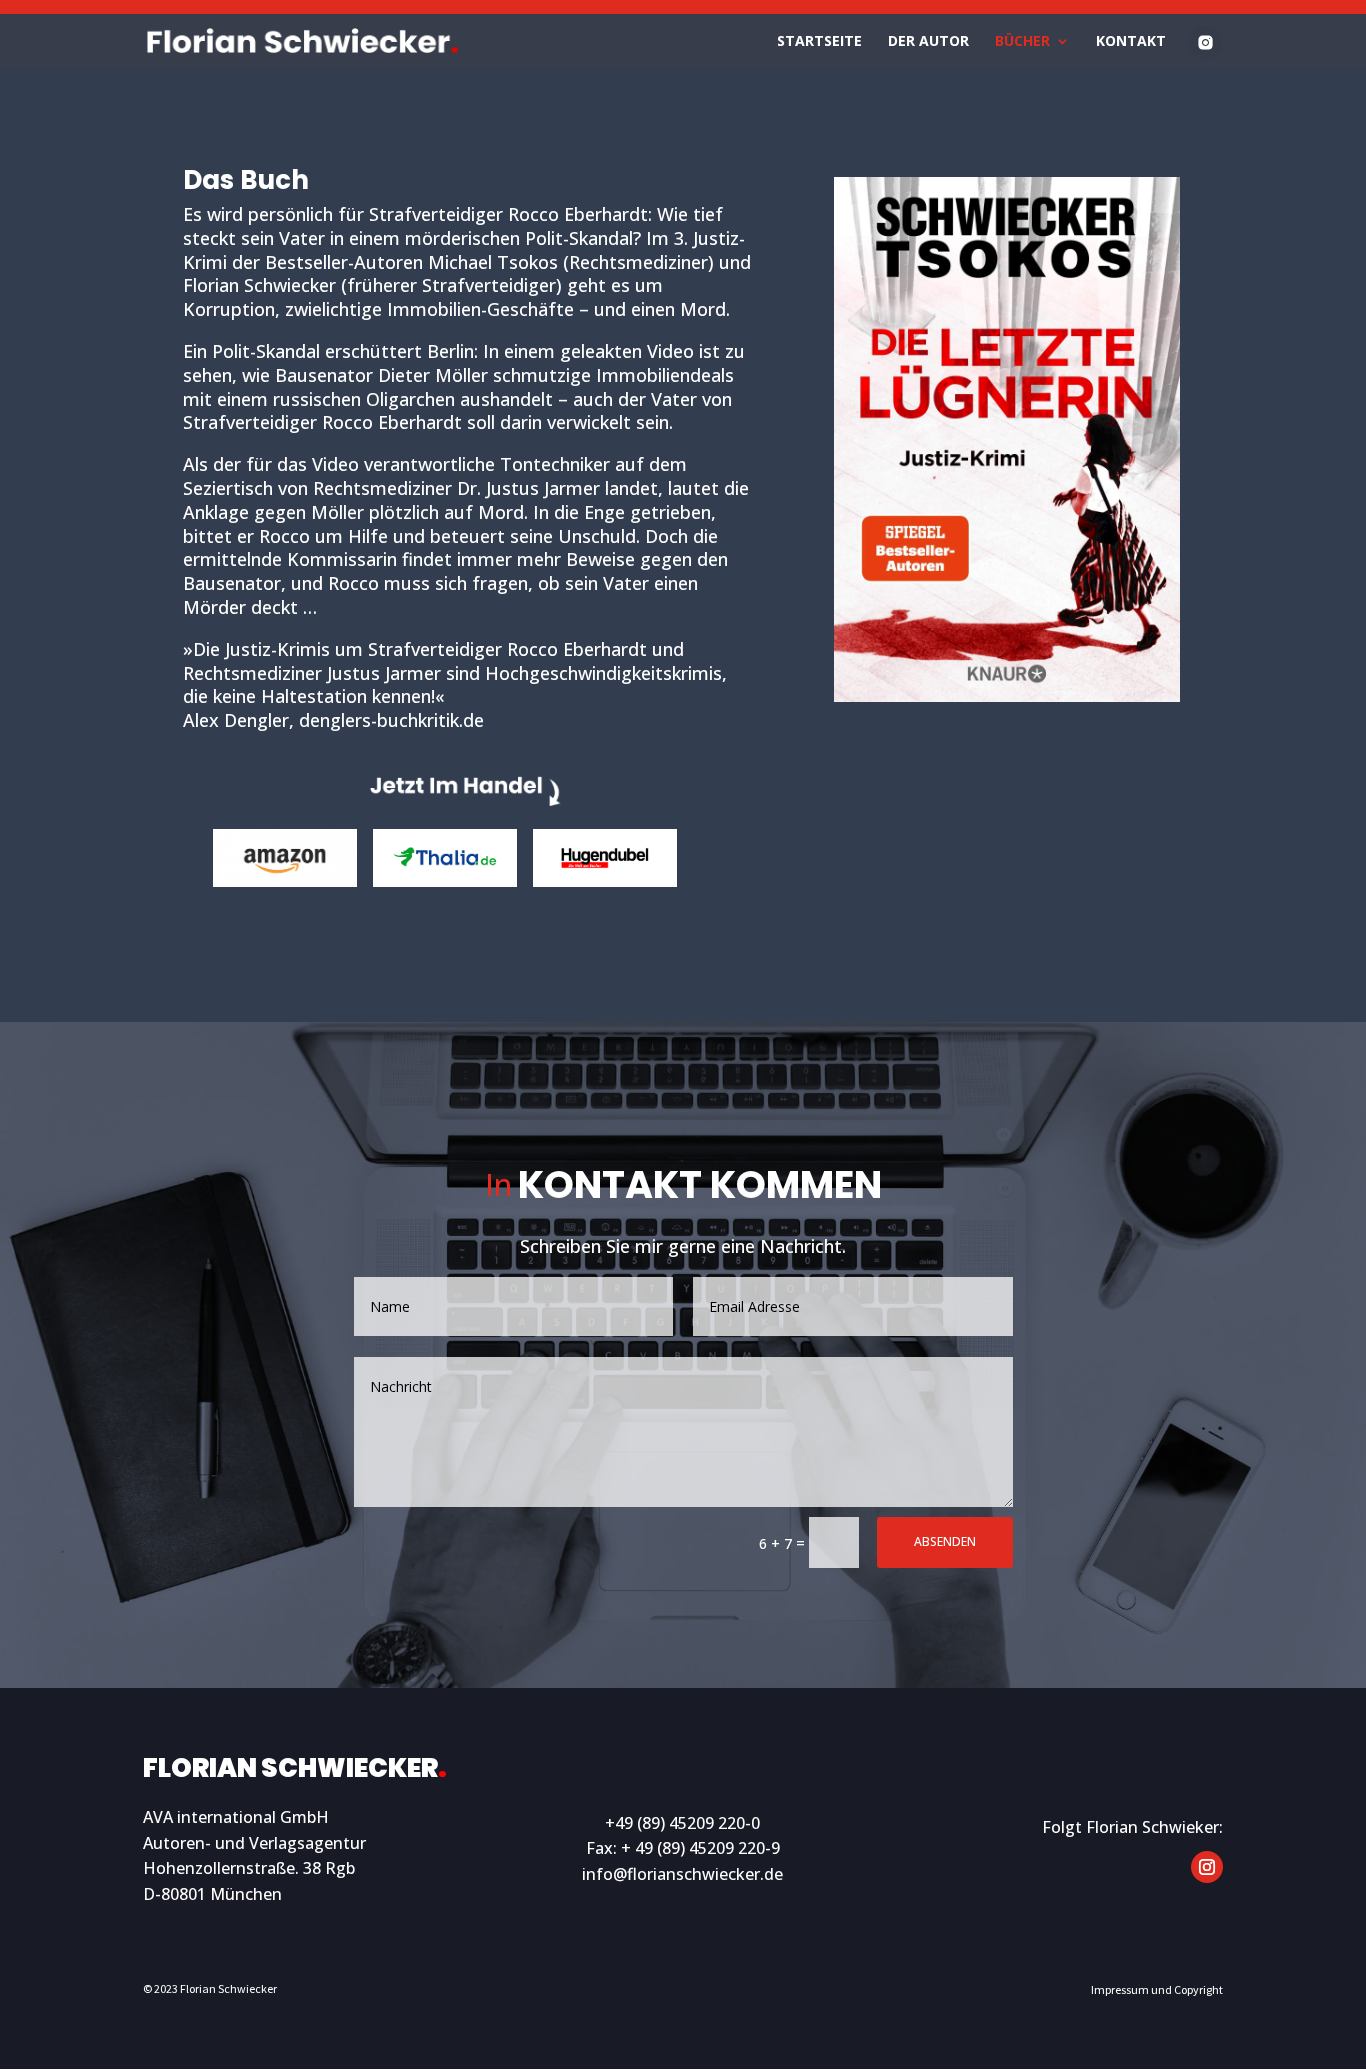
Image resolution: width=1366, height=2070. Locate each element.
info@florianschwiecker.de (682, 1874)
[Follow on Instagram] (1207, 1867)
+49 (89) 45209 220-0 (682, 1823)
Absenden (945, 1541)
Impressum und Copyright (1157, 1989)
